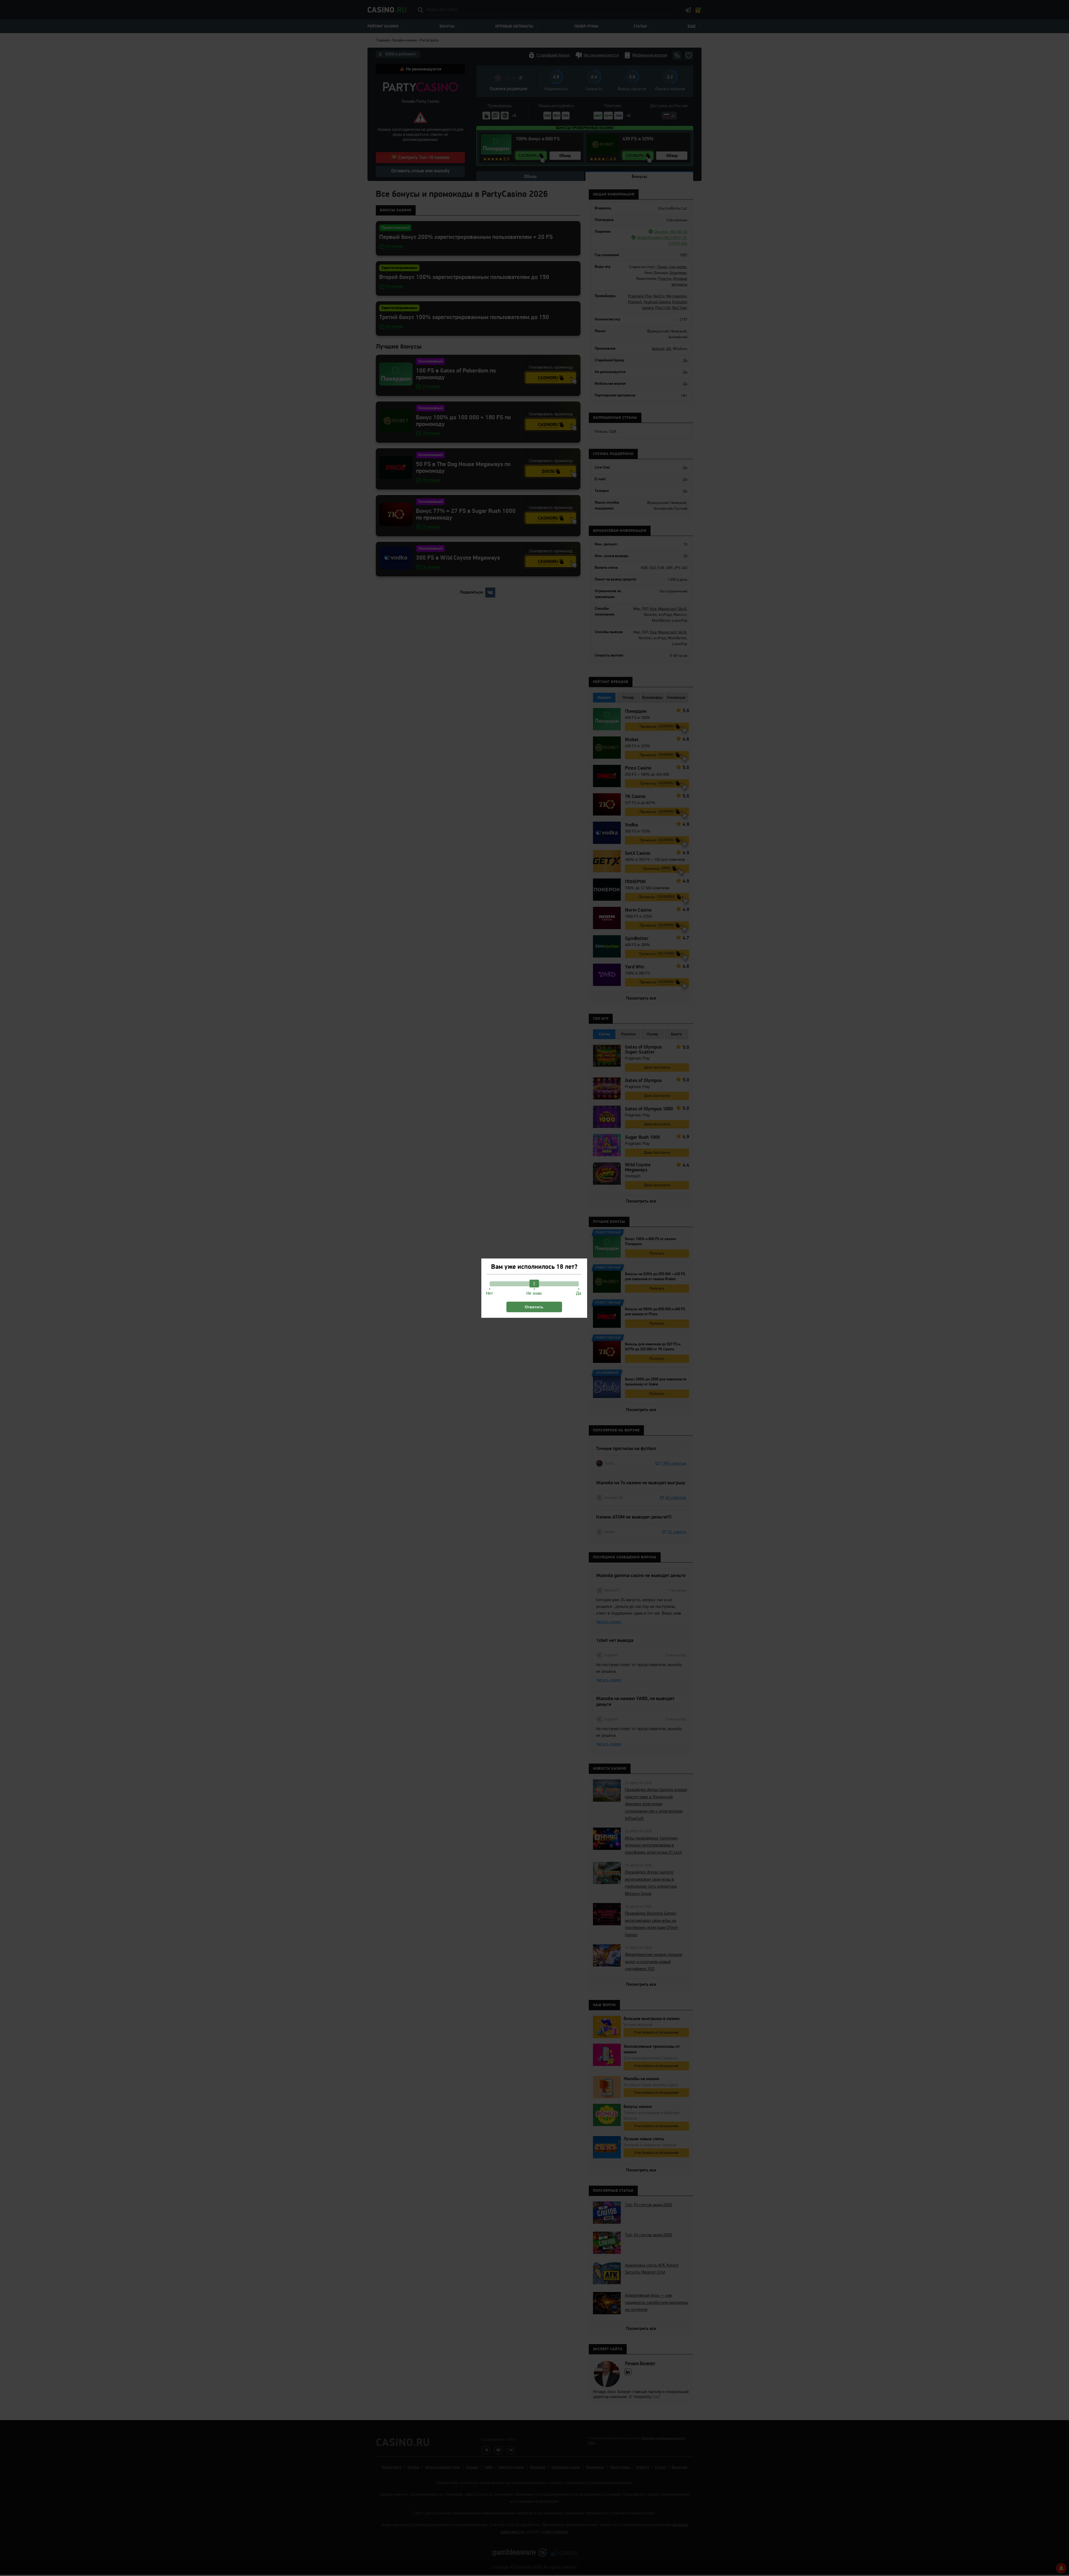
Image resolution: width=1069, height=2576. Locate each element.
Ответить (534, 1307)
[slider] (534, 1284)
